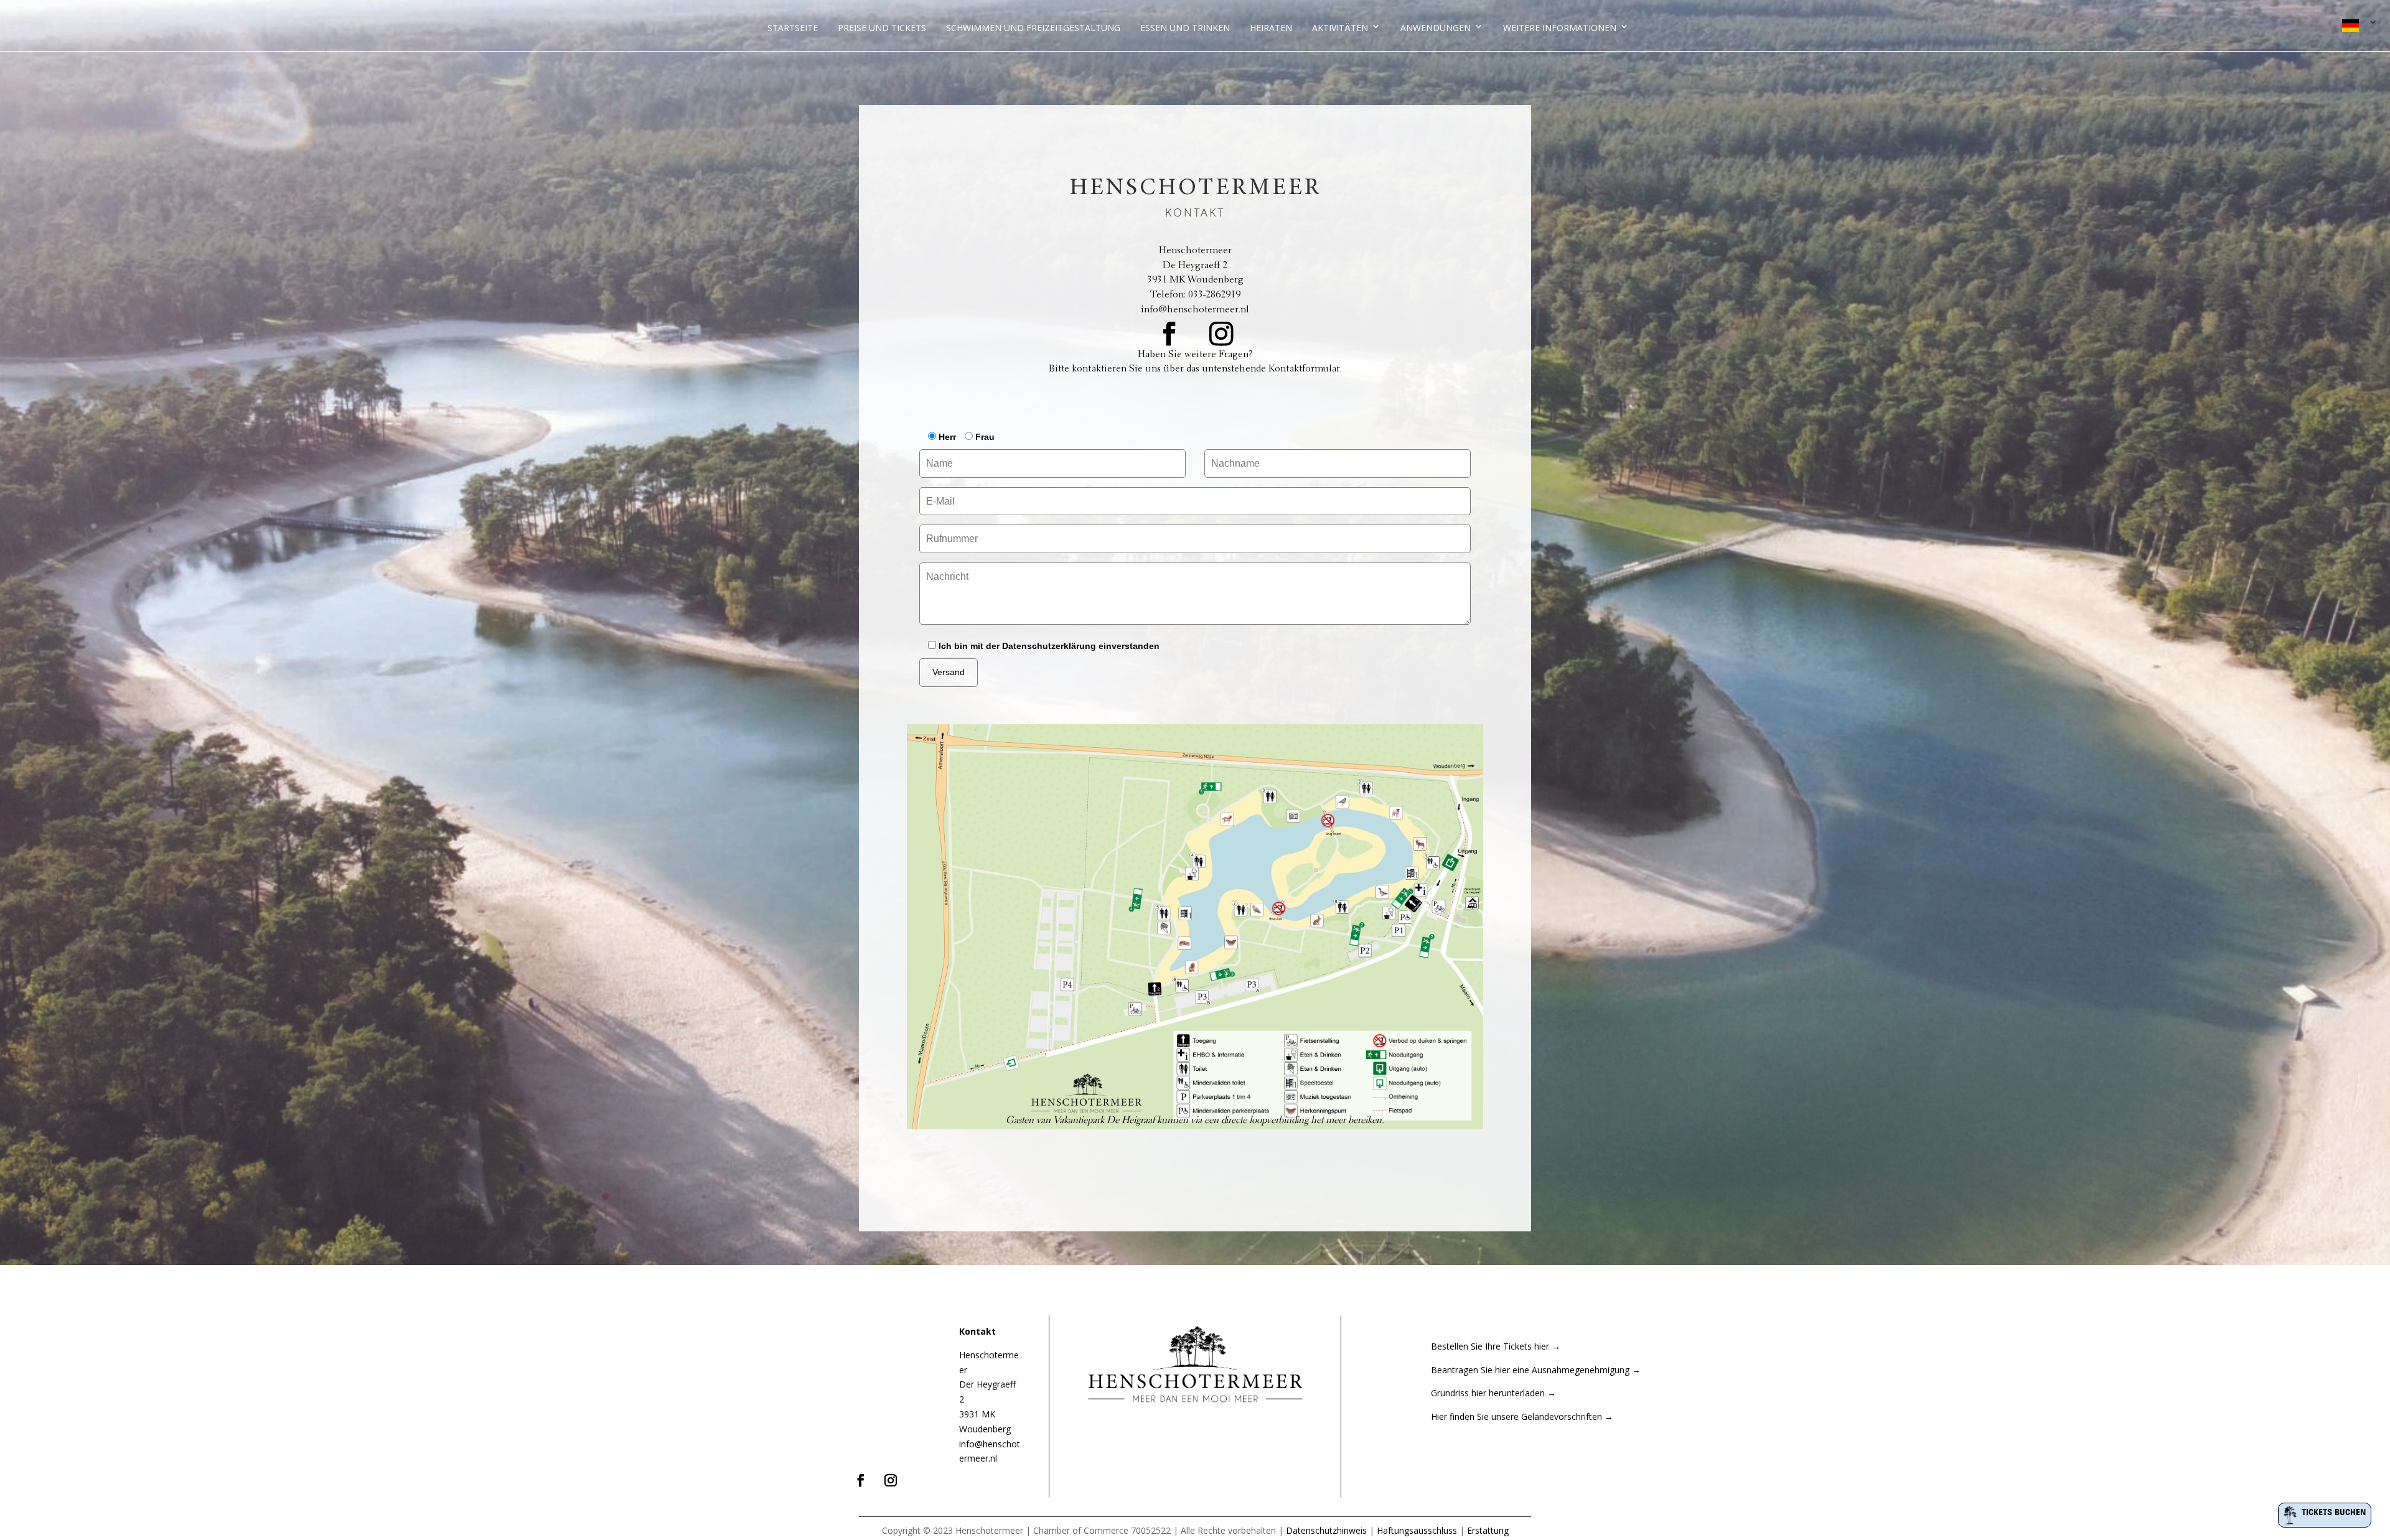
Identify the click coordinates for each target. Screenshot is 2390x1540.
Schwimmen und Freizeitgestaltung (1033, 28)
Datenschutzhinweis (1326, 1530)
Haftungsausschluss (1417, 1530)
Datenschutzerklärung (1049, 646)
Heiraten (1271, 28)
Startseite (793, 28)
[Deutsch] (2357, 27)
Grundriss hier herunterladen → (1493, 1393)
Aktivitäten (1340, 28)
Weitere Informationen (1560, 28)
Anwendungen (1436, 28)
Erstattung (1488, 1530)
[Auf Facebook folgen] (1169, 334)
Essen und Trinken (1185, 28)
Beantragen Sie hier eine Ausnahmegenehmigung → (1536, 1370)
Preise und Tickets (882, 28)
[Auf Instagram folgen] (1221, 334)
